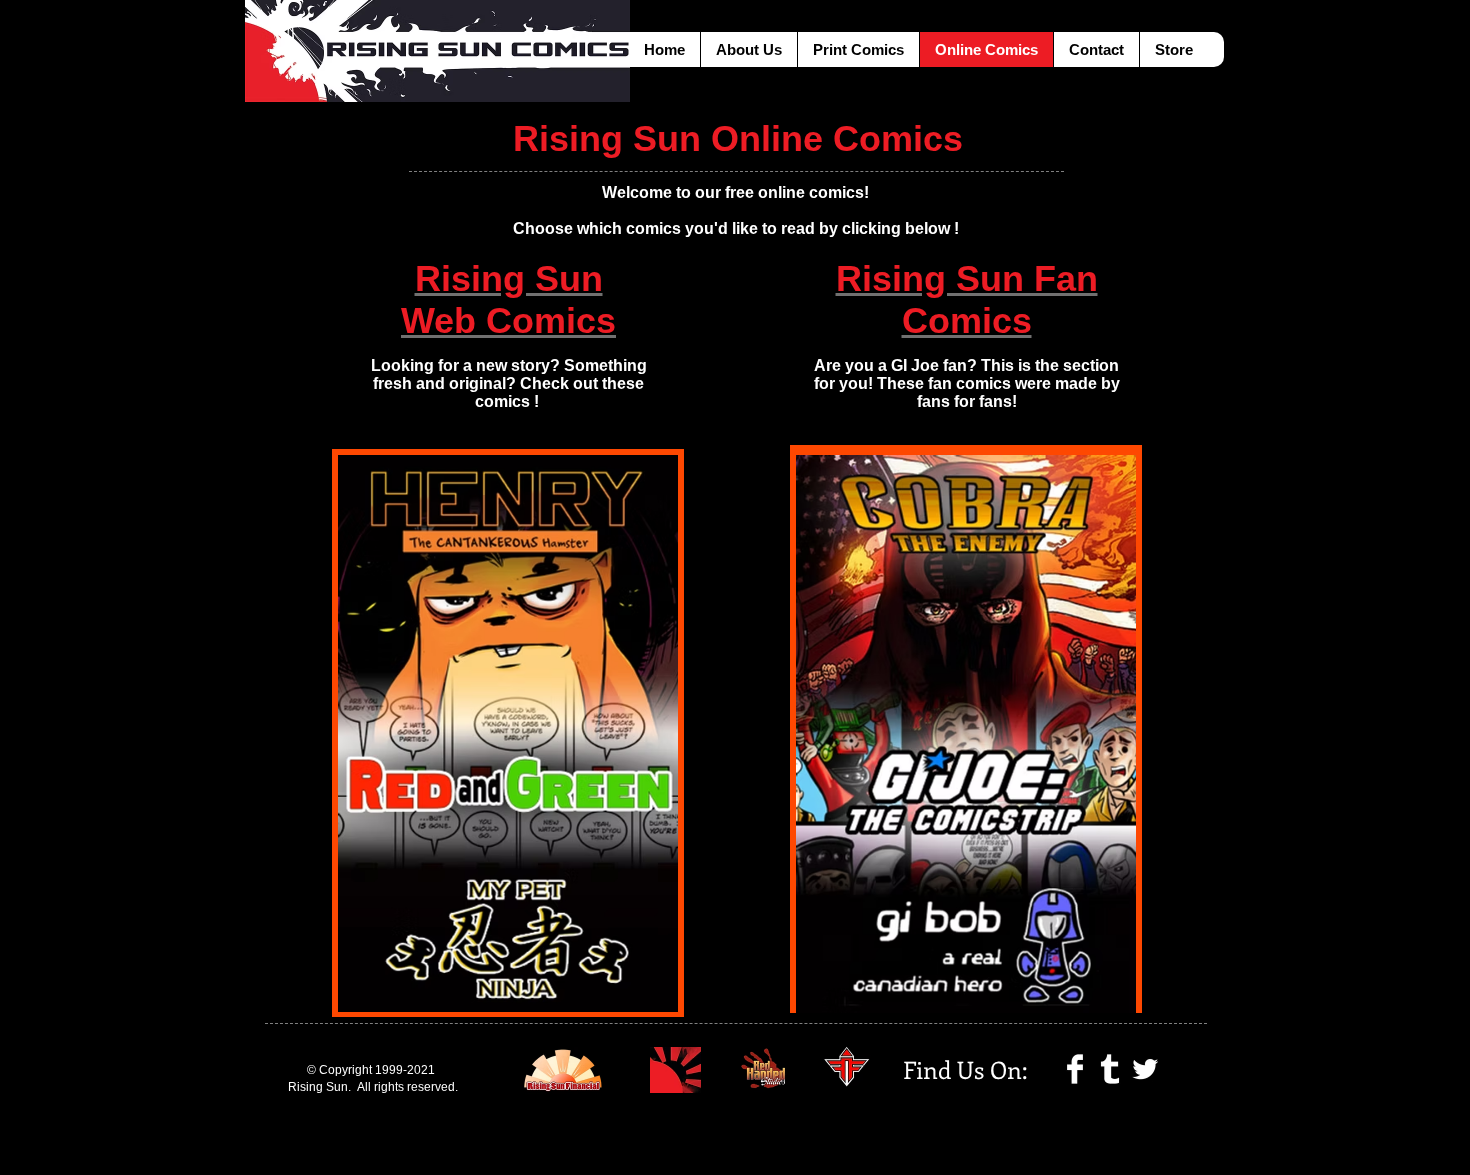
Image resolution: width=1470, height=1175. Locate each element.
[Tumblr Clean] (1110, 1069)
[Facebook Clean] (1075, 1069)
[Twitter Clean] (1145, 1069)
